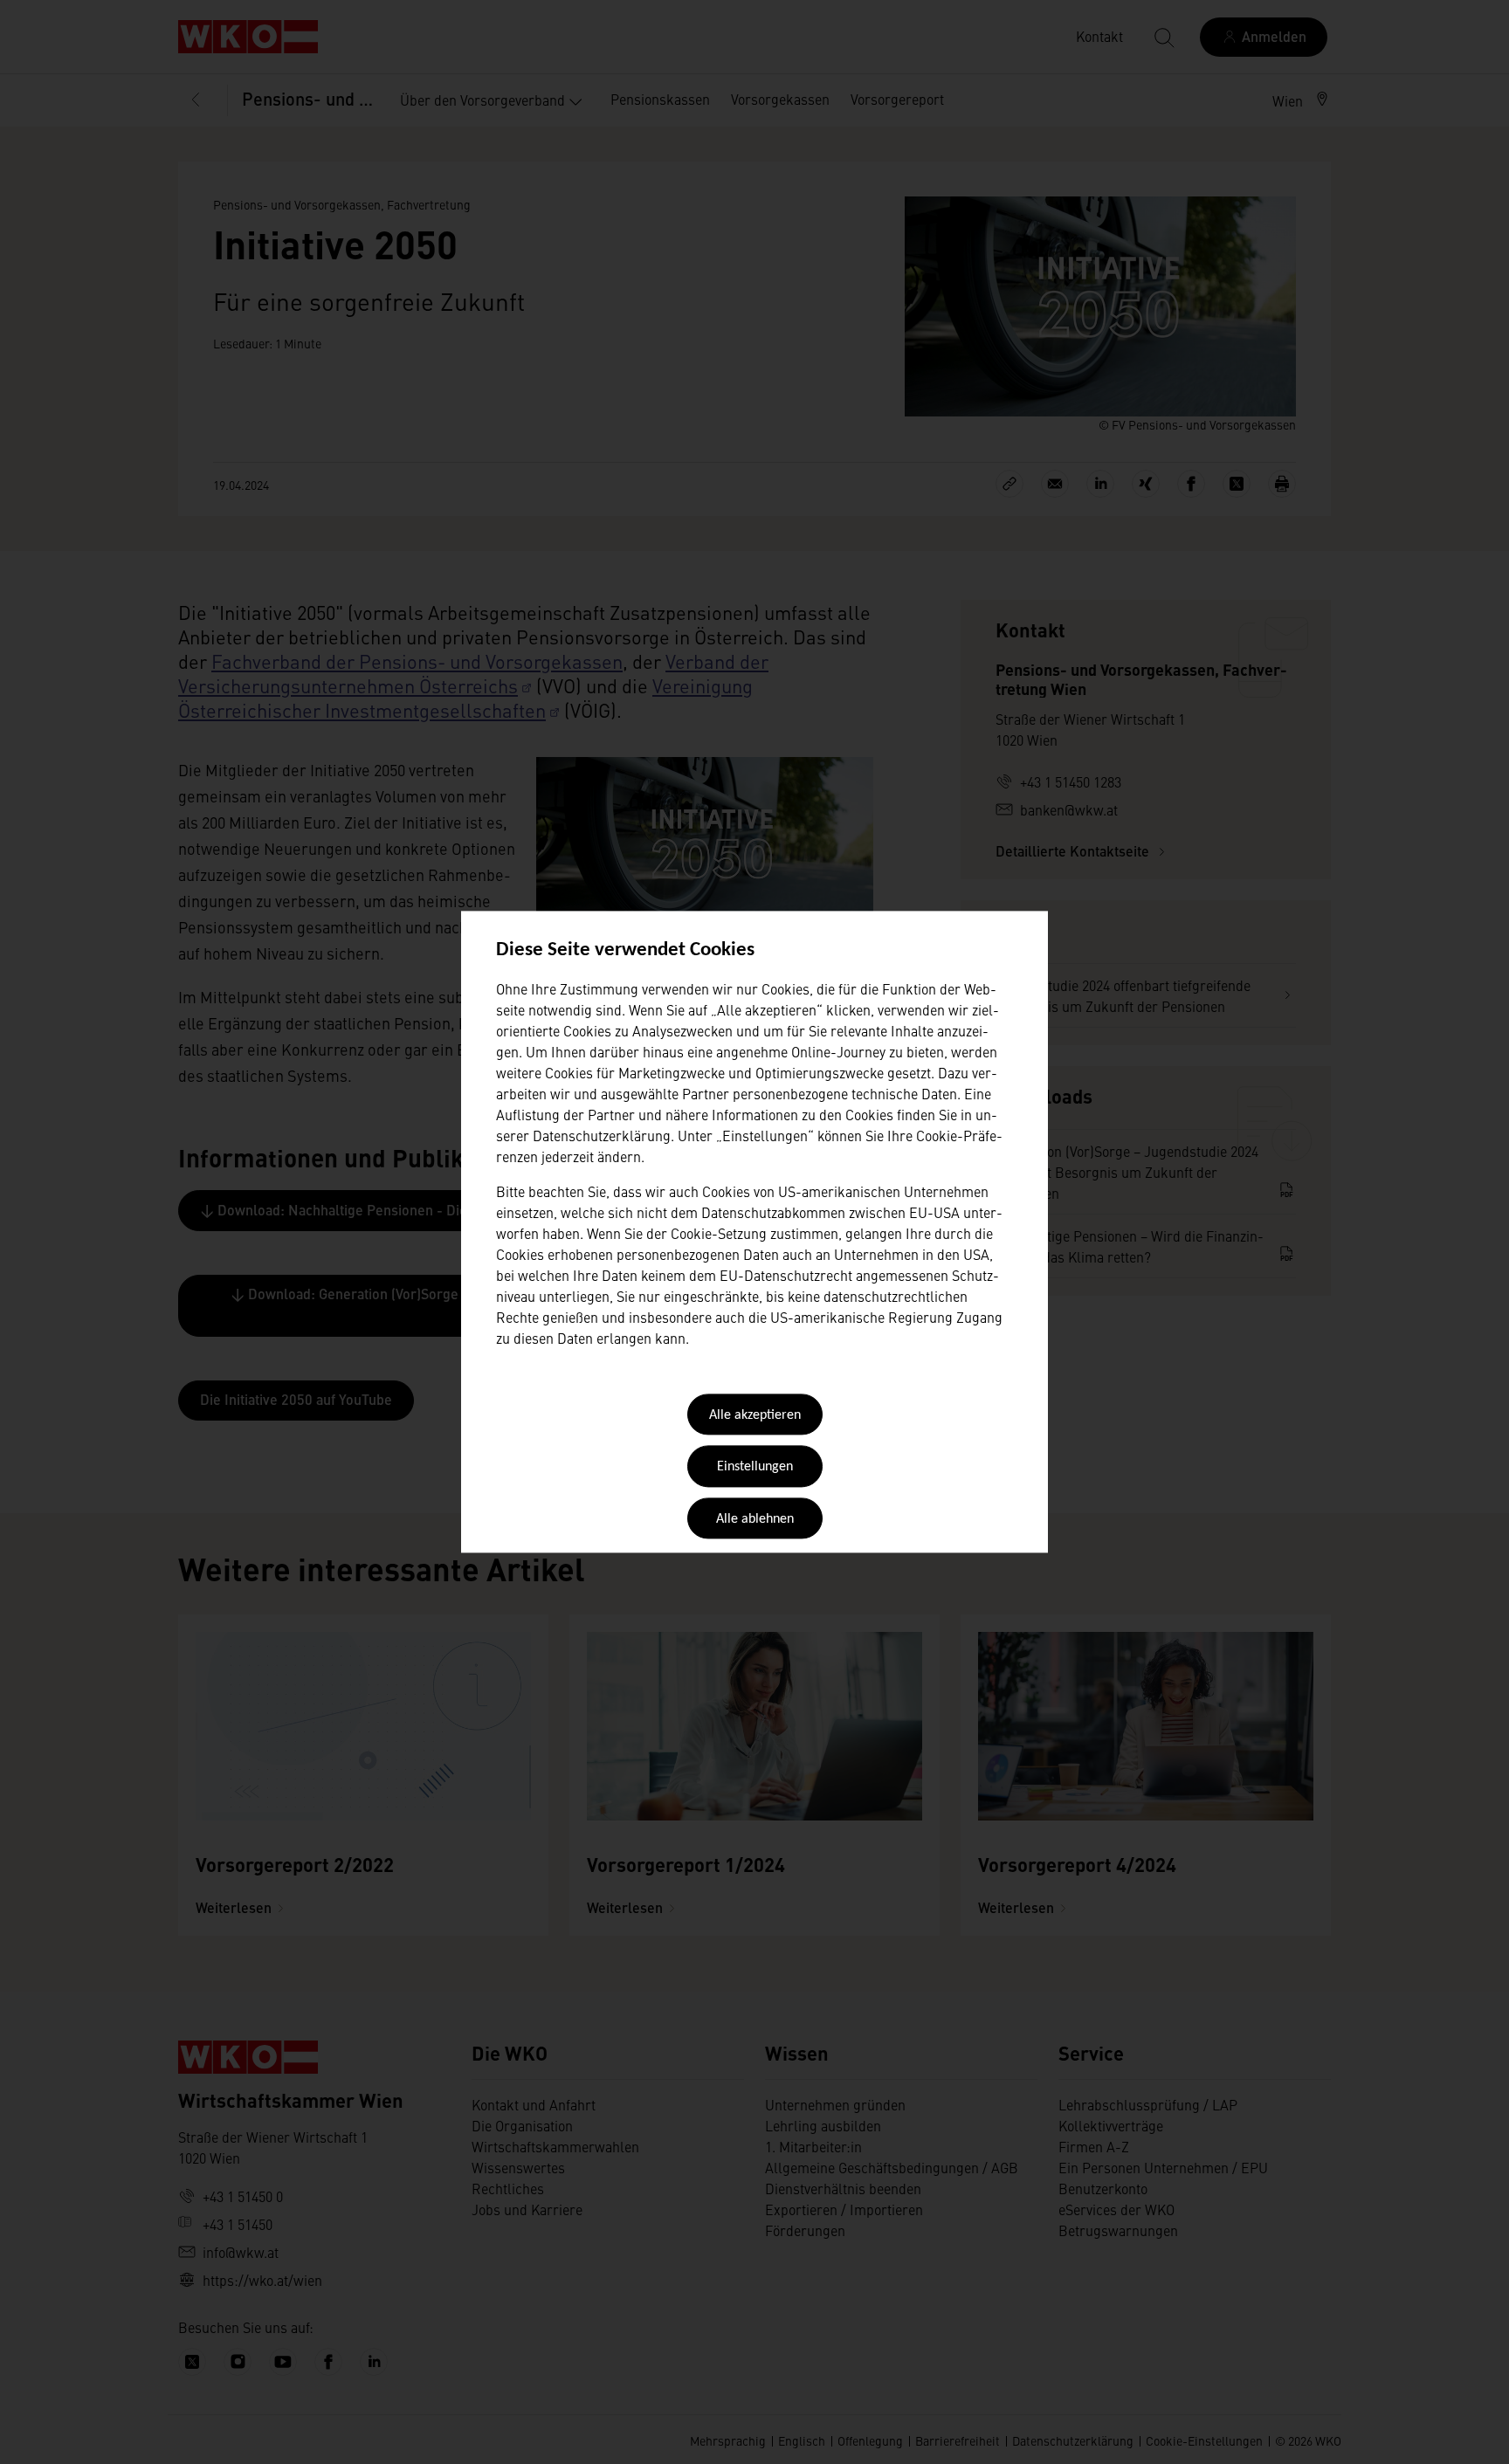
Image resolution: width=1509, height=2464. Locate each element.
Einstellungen (755, 1468)
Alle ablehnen (755, 1519)
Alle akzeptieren (755, 1415)
